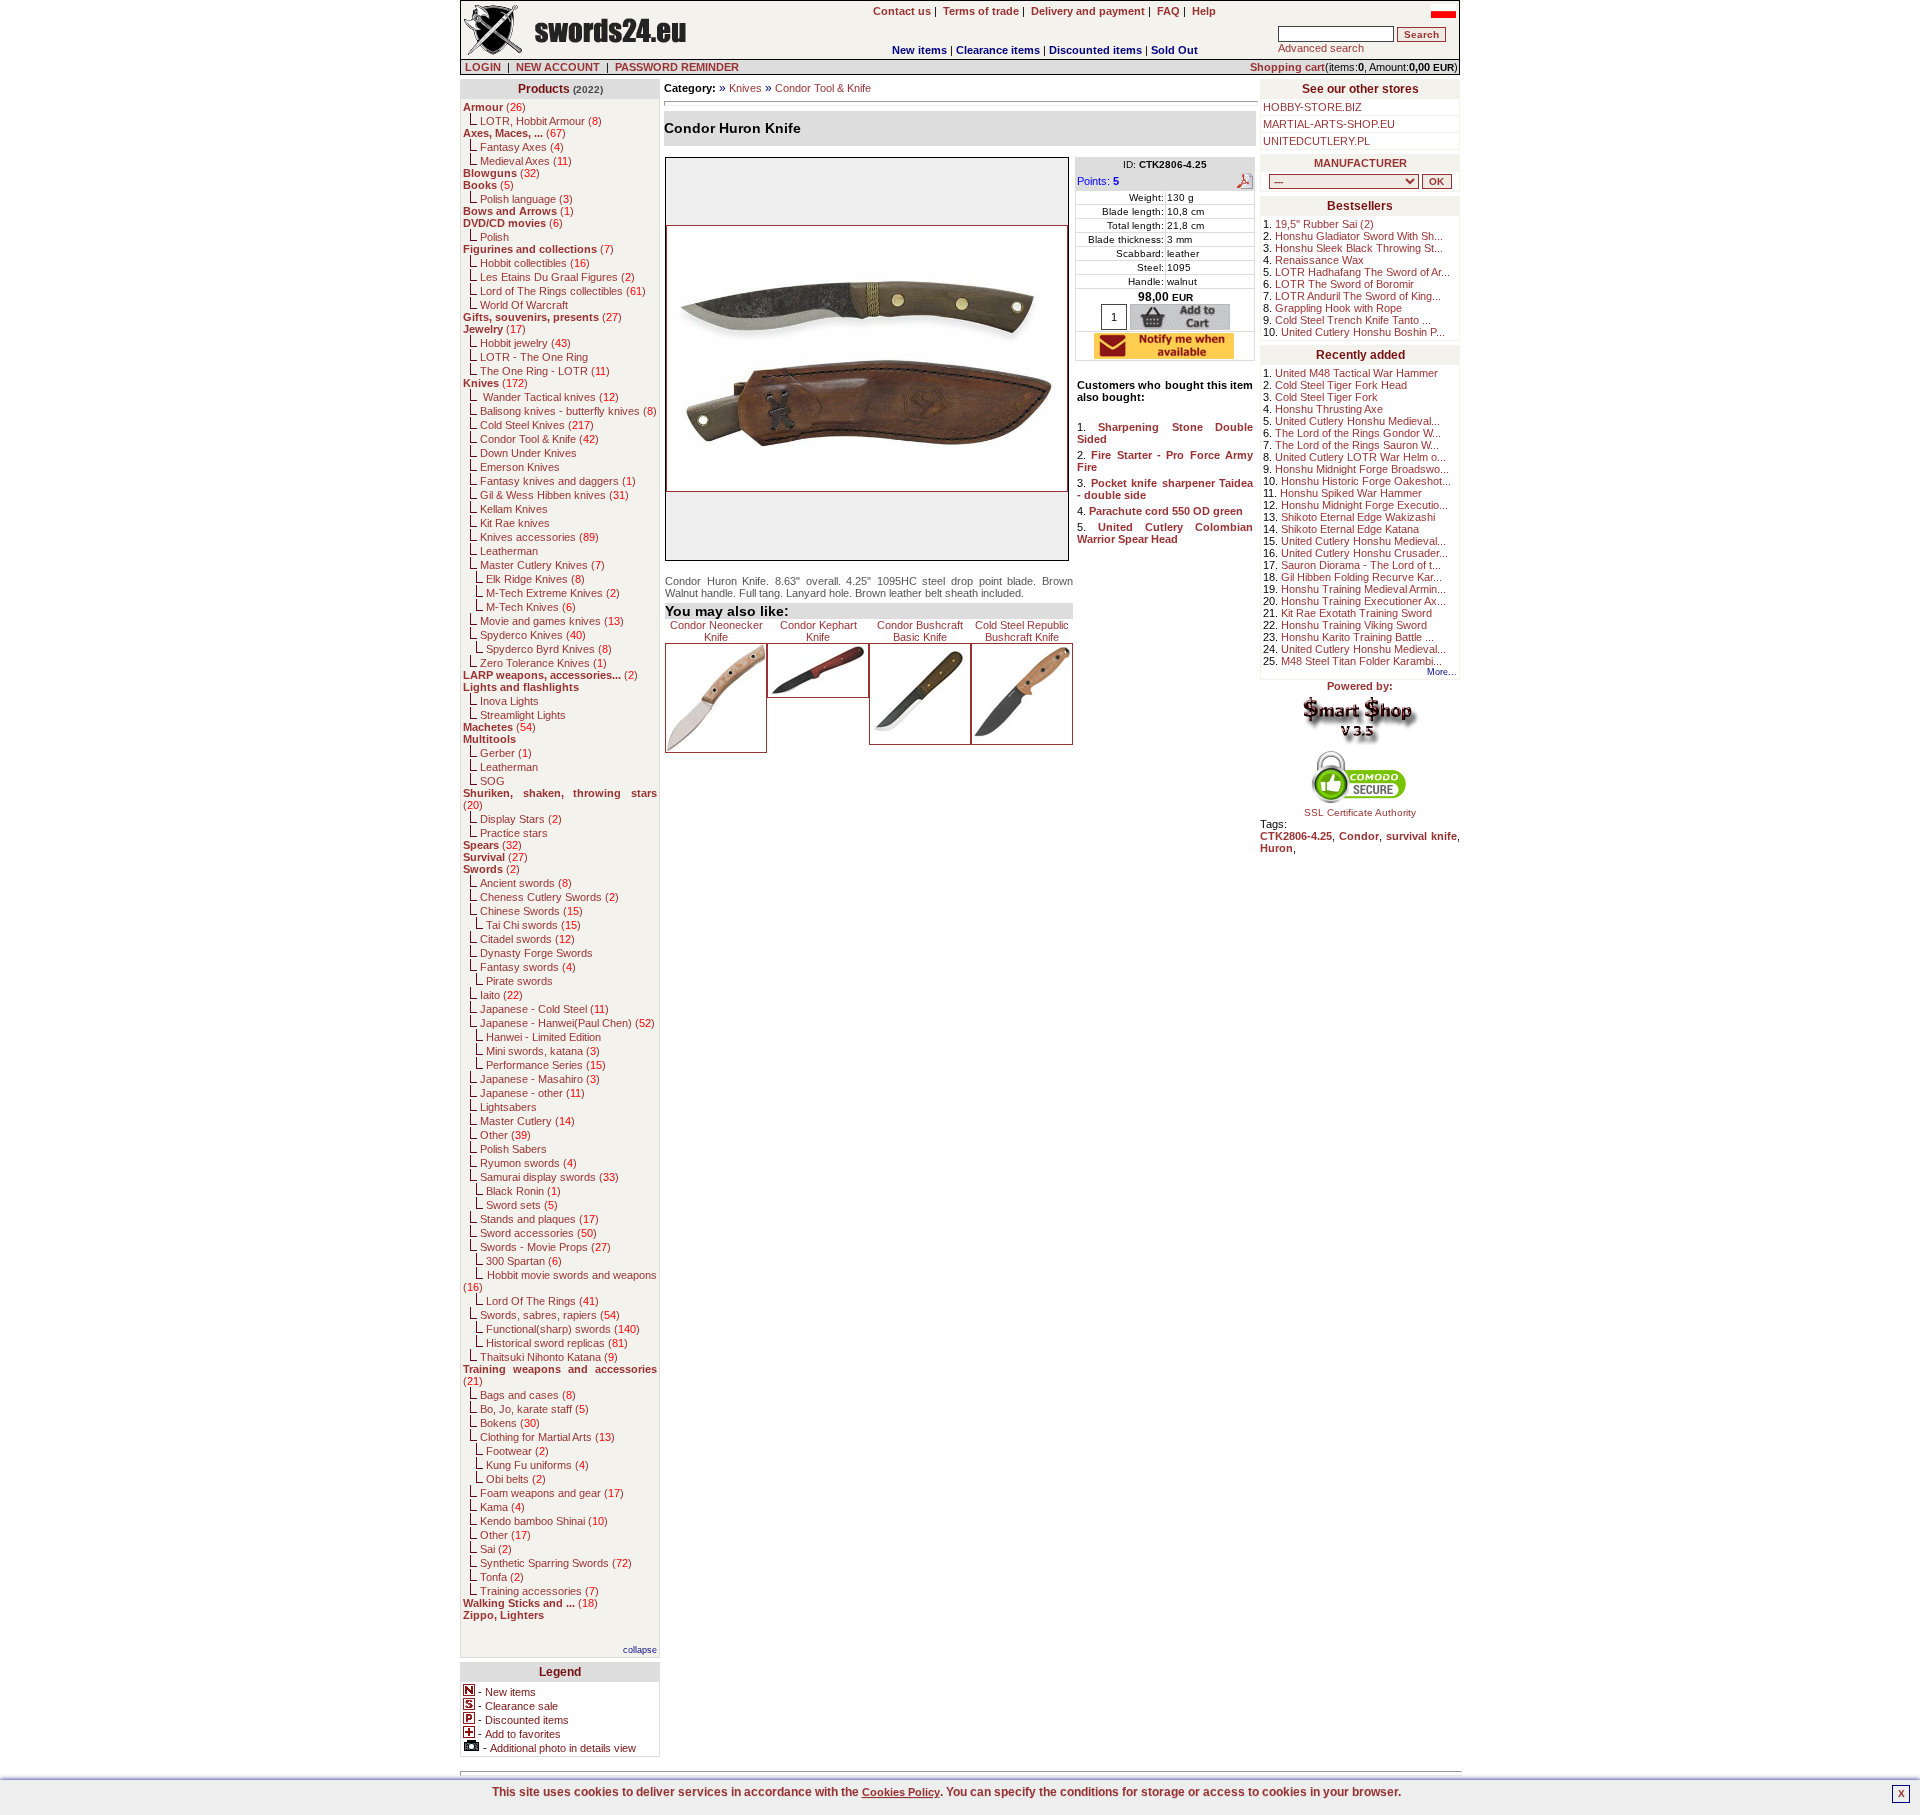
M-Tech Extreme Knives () (553, 593)
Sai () (496, 1549)
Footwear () (517, 1451)
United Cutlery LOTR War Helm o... (1360, 457)
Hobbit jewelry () (525, 343)
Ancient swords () (526, 883)
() (494, 107)
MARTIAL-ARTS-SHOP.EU (1329, 124)
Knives (745, 88)
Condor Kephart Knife (818, 631)
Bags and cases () (528, 1395)
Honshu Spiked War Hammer (1351, 493)
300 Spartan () (524, 1261)
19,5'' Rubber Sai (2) (1324, 224)
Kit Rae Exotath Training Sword (1356, 613)
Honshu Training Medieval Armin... (1363, 589)
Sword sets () (522, 1205)
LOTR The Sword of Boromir (1344, 284)
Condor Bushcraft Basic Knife (920, 631)
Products (544, 89)
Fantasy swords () (528, 967)
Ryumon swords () (528, 1163)
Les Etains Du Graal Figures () (557, 277)
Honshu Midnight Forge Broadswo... (1362, 469)
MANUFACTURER (1360, 163)
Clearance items (998, 50)
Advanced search (1321, 48)
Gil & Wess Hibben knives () (554, 495)
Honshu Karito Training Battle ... (1357, 637)
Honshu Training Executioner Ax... (1363, 601)
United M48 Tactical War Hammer (1356, 373)
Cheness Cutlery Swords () (549, 897)
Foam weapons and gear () (552, 1493)
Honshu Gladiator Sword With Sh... (1359, 236)
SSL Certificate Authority (1360, 812)
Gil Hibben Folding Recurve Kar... (1361, 577)
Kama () (502, 1507)
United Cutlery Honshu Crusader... (1364, 553)
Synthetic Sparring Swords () (556, 1563)
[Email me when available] (1164, 353)
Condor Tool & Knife (823, 88)
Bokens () (510, 1423)
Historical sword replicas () (557, 1343)
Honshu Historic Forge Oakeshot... (1366, 481)
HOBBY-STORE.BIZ (1312, 107)
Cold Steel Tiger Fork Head (1341, 385)
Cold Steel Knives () (537, 425)
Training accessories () (539, 1591)
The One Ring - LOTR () (545, 371)
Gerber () (506, 753)
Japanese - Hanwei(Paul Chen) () (567, 1023)
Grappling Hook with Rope (1338, 308)
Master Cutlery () (527, 1121)
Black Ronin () (523, 1191)
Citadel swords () (527, 939)
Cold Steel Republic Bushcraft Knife (1022, 631)
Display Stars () (521, 819)
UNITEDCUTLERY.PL (1316, 141)
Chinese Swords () (531, 911)
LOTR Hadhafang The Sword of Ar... (1362, 272)
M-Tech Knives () (531, 607)
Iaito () (501, 995)
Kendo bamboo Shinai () (544, 1521)
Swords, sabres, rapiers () (550, 1315)
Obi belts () (516, 1479)
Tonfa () (502, 1577)
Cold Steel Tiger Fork (1326, 397)
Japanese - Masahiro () (540, 1079)
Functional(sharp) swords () (563, 1329)
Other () (505, 1135)
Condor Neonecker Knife (716, 631)
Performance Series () (546, 1065)
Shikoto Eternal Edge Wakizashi (1358, 517)
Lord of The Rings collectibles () (563, 291)
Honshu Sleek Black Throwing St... (1359, 248)
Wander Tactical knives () (549, 397)
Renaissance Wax (1319, 260)
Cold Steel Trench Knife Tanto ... (1353, 320)
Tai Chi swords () (533, 925)
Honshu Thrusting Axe (1329, 409)
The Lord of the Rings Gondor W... (1358, 433)
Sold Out (1174, 50)
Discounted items (1095, 50)
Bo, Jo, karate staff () (534, 1409)
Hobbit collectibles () (535, 263)
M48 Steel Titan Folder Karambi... (1361, 661)
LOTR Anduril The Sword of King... (1358, 296)
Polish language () (526, 199)
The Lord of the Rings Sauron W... (1357, 445)
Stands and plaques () (539, 1219)
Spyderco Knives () (533, 635)
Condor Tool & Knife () (539, 439)
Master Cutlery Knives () (542, 565)
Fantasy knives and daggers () (558, 481)
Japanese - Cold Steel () (544, 1009)
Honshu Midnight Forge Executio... (1364, 505)
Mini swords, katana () (543, 1051)
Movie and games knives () (552, 621)
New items (919, 50)
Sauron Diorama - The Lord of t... (1361, 565)
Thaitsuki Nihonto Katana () (549, 1357)
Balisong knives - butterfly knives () (568, 411)
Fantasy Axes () (522, 147)
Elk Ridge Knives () (535, 579)
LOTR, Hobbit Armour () (541, 121)
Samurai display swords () (549, 1177)
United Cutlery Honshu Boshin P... (1363, 332)
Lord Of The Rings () (542, 1301)
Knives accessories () (539, 537)
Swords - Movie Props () (545, 1247)
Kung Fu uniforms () (537, 1465)
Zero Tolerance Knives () (543, 663)
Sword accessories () (538, 1233)
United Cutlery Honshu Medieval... (1357, 421)
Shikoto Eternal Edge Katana (1350, 529)
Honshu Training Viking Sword (1354, 625)
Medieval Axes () (526, 161)
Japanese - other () (532, 1093)
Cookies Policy (901, 1792)
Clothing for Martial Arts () (547, 1437)
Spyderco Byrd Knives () (549, 649)
